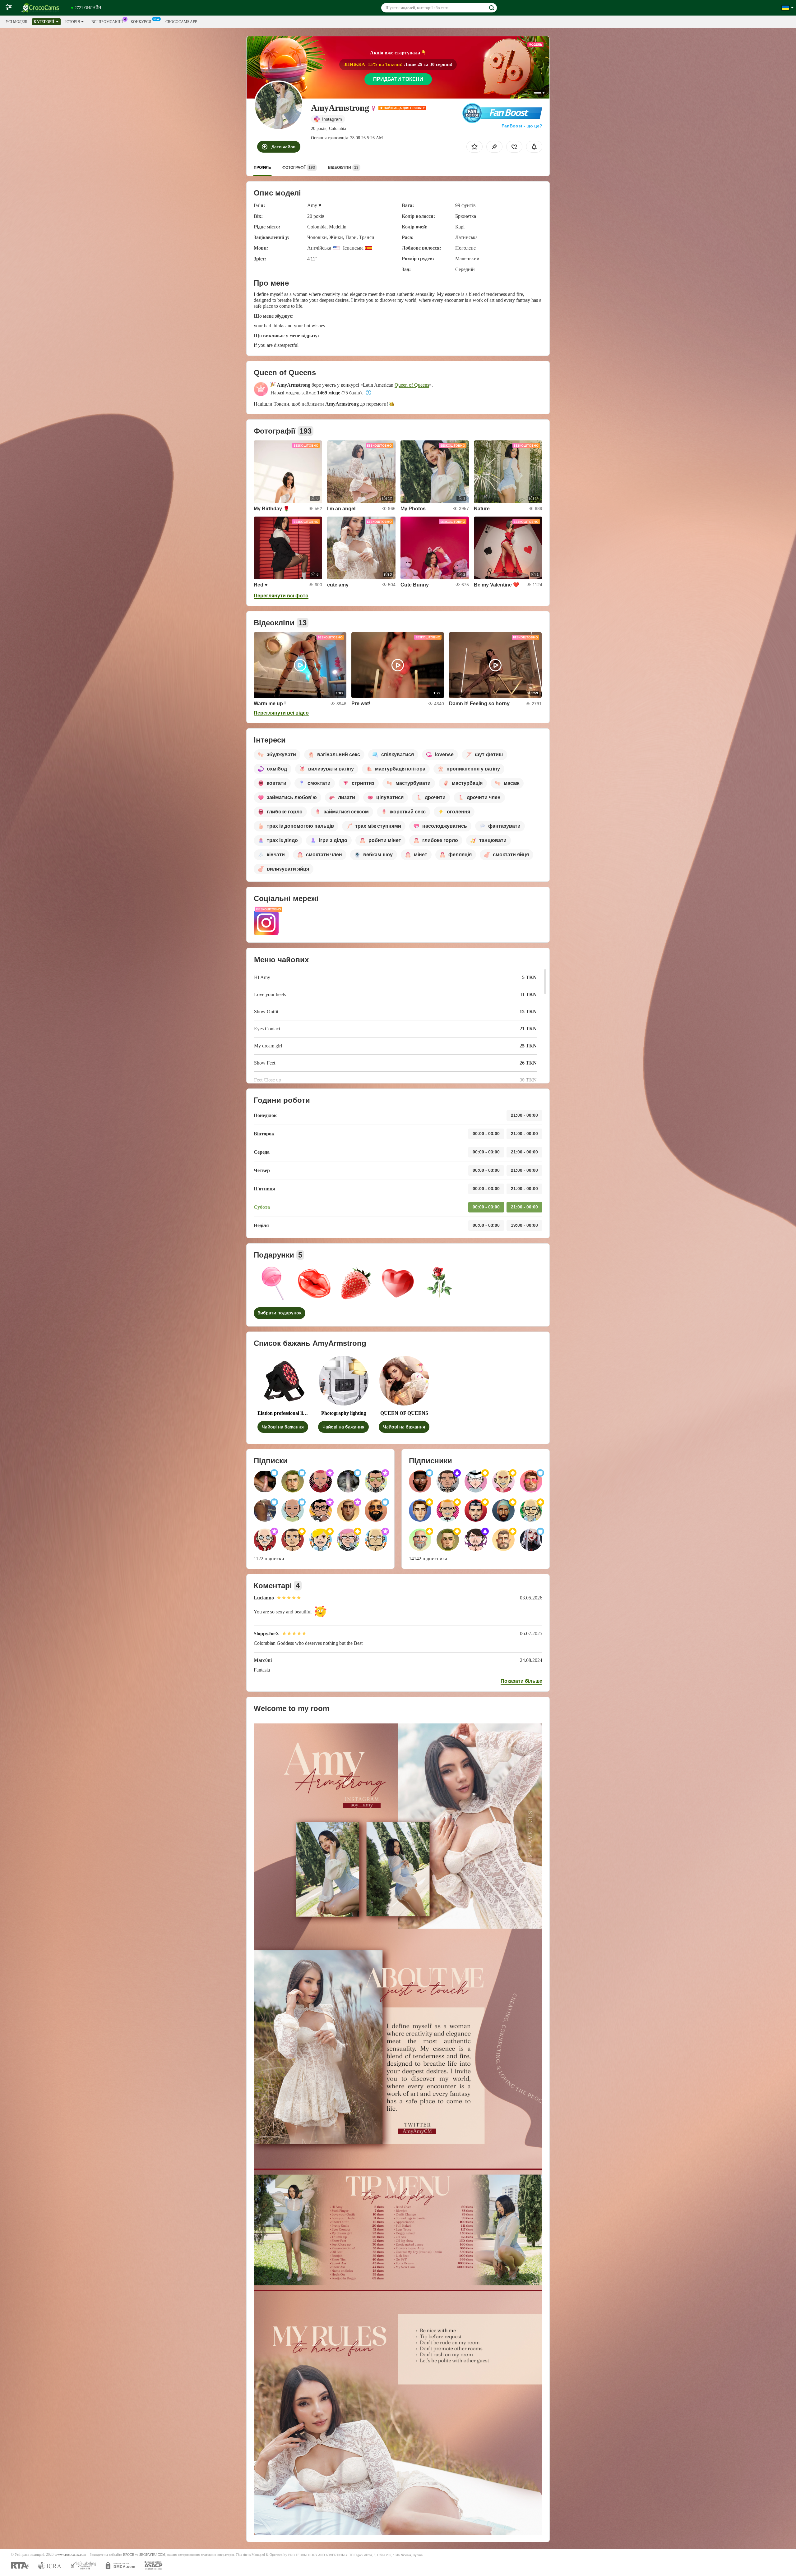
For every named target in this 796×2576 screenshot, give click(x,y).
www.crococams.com (70, 2555)
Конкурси (141, 22)
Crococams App (181, 22)
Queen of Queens (412, 385)
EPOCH (129, 2555)
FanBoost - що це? (522, 126)
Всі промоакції (107, 22)
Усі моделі (16, 22)
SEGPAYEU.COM (152, 2555)
